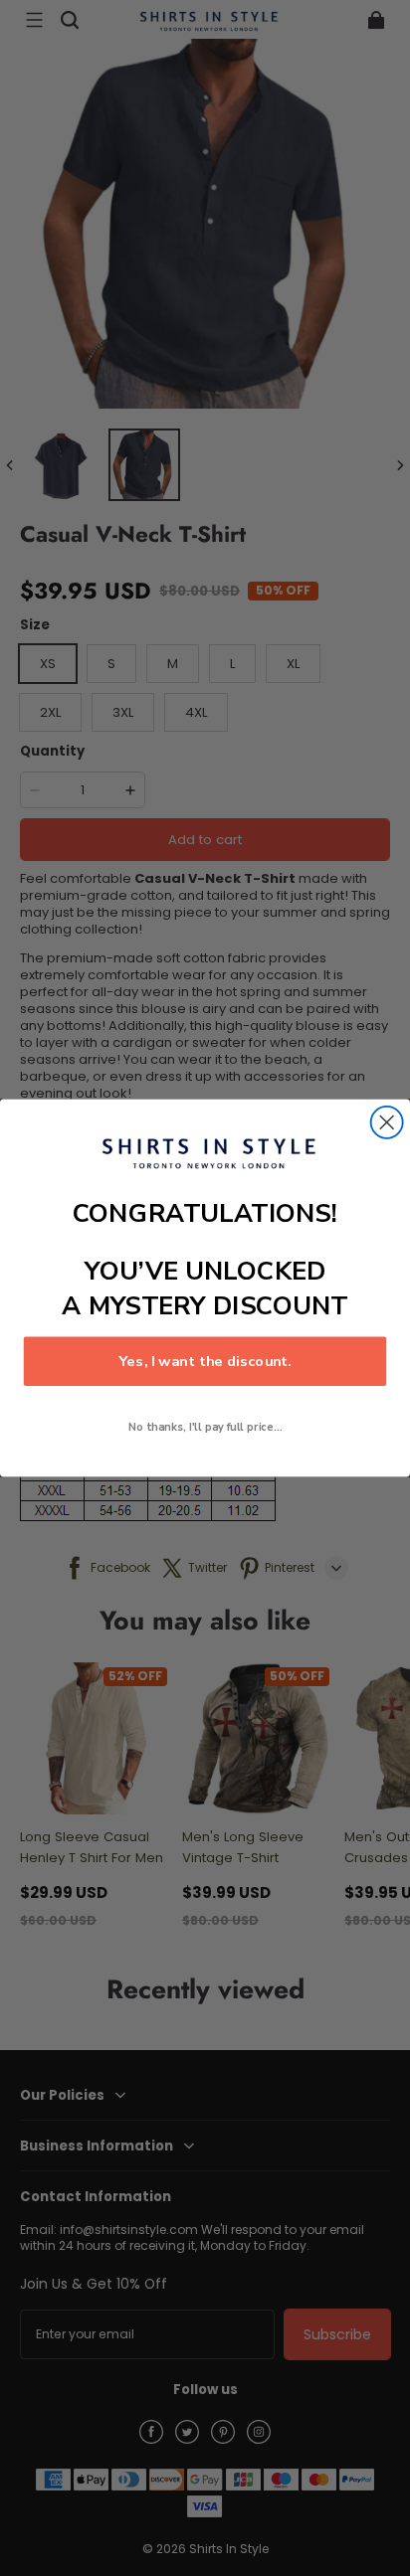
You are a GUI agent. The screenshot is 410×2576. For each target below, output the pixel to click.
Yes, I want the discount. (205, 1361)
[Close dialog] (387, 1122)
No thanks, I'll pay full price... (205, 1427)
